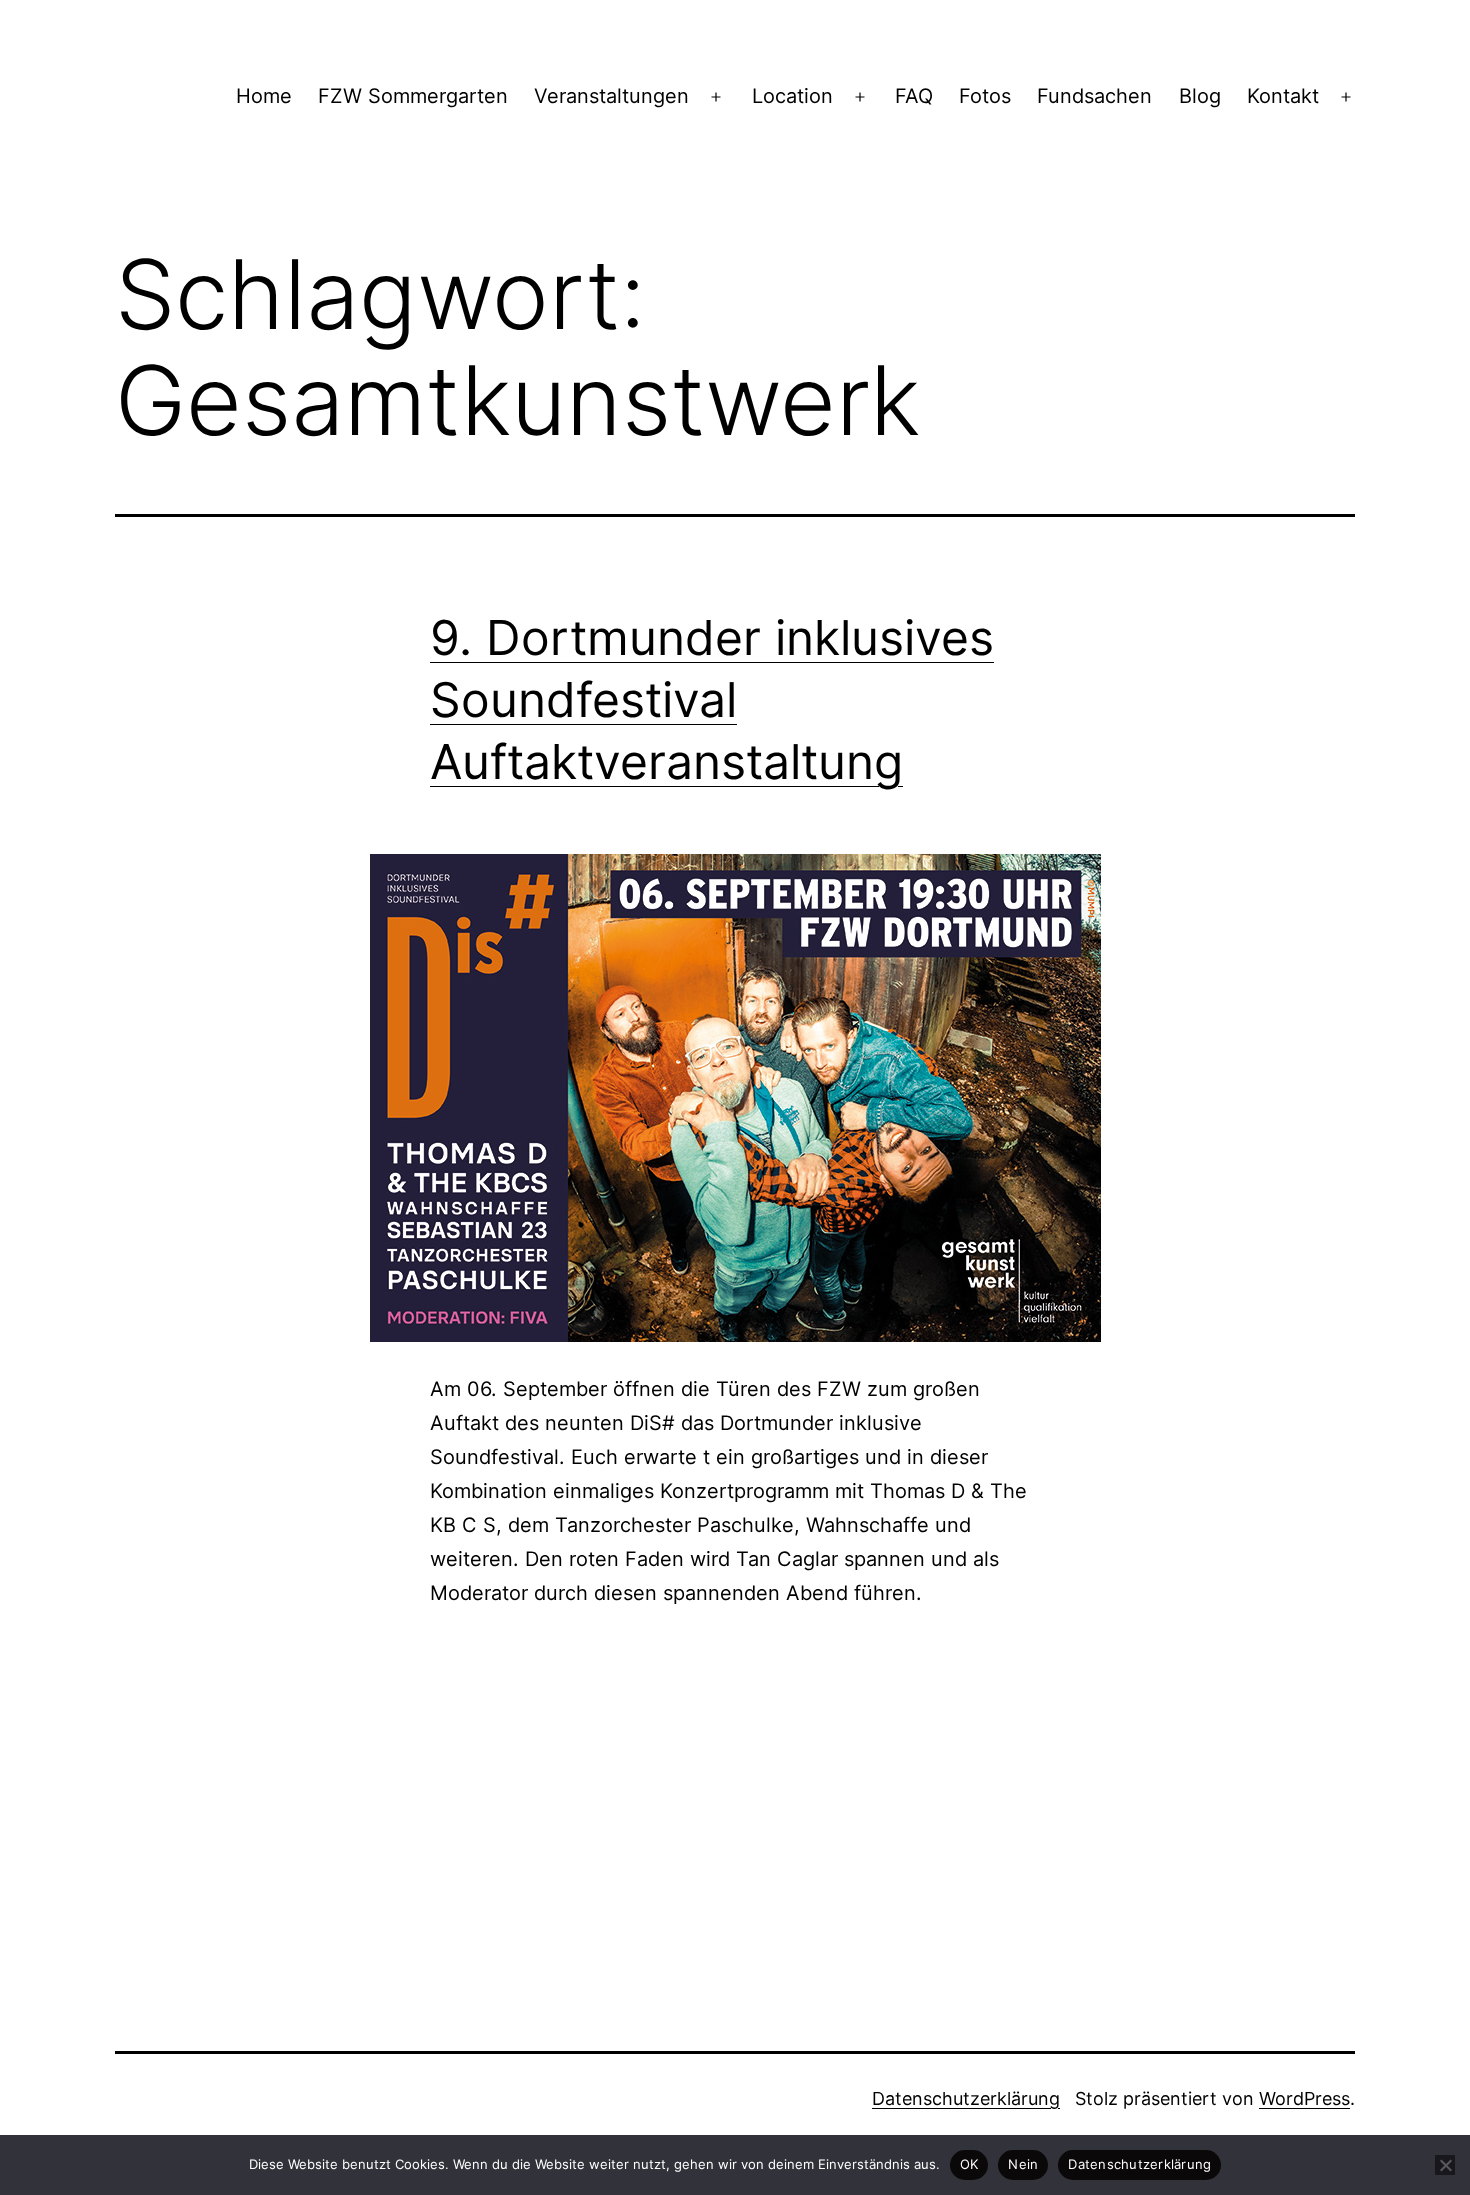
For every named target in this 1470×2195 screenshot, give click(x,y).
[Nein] (1445, 2165)
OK (969, 2164)
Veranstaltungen (611, 96)
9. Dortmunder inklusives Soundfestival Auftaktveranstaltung (712, 700)
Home (264, 96)
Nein (1023, 2164)
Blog (1200, 96)
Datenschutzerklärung (966, 2098)
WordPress (1304, 2098)
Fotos (985, 96)
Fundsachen (1094, 96)
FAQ (914, 96)
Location (792, 96)
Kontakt (1283, 96)
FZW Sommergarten (413, 96)
